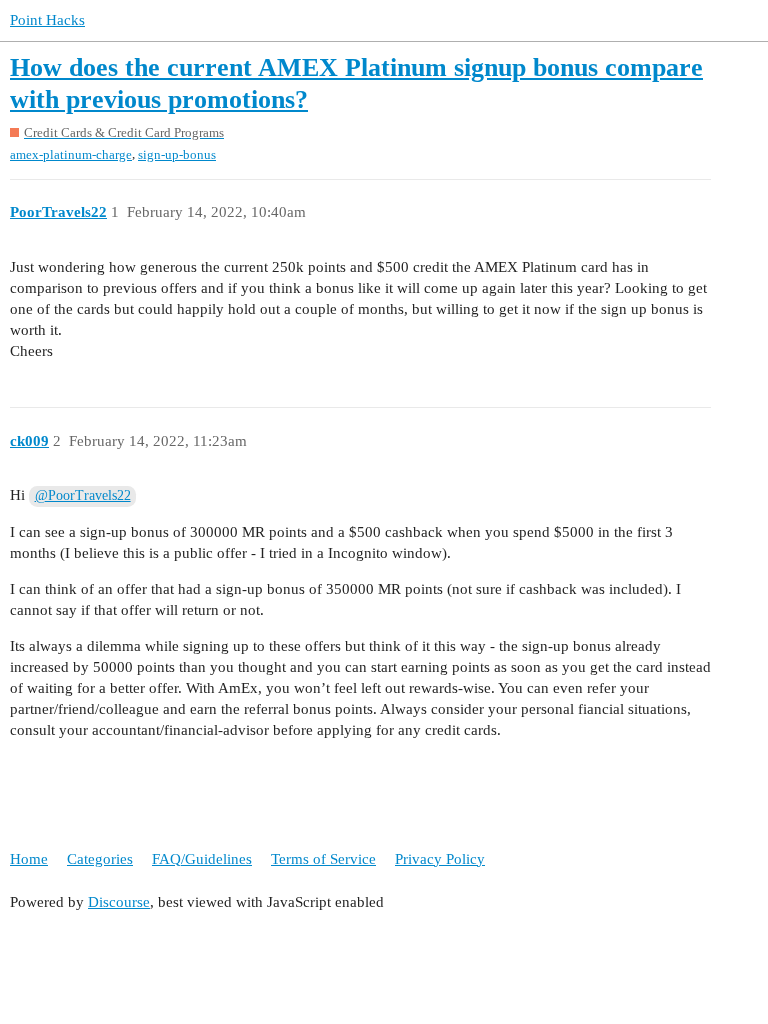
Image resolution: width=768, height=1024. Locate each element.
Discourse (119, 902)
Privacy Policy (440, 859)
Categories (100, 859)
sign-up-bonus (177, 154)
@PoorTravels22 (83, 495)
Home (29, 859)
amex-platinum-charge (71, 154)
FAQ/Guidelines (202, 859)
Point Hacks (47, 20)
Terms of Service (323, 859)
